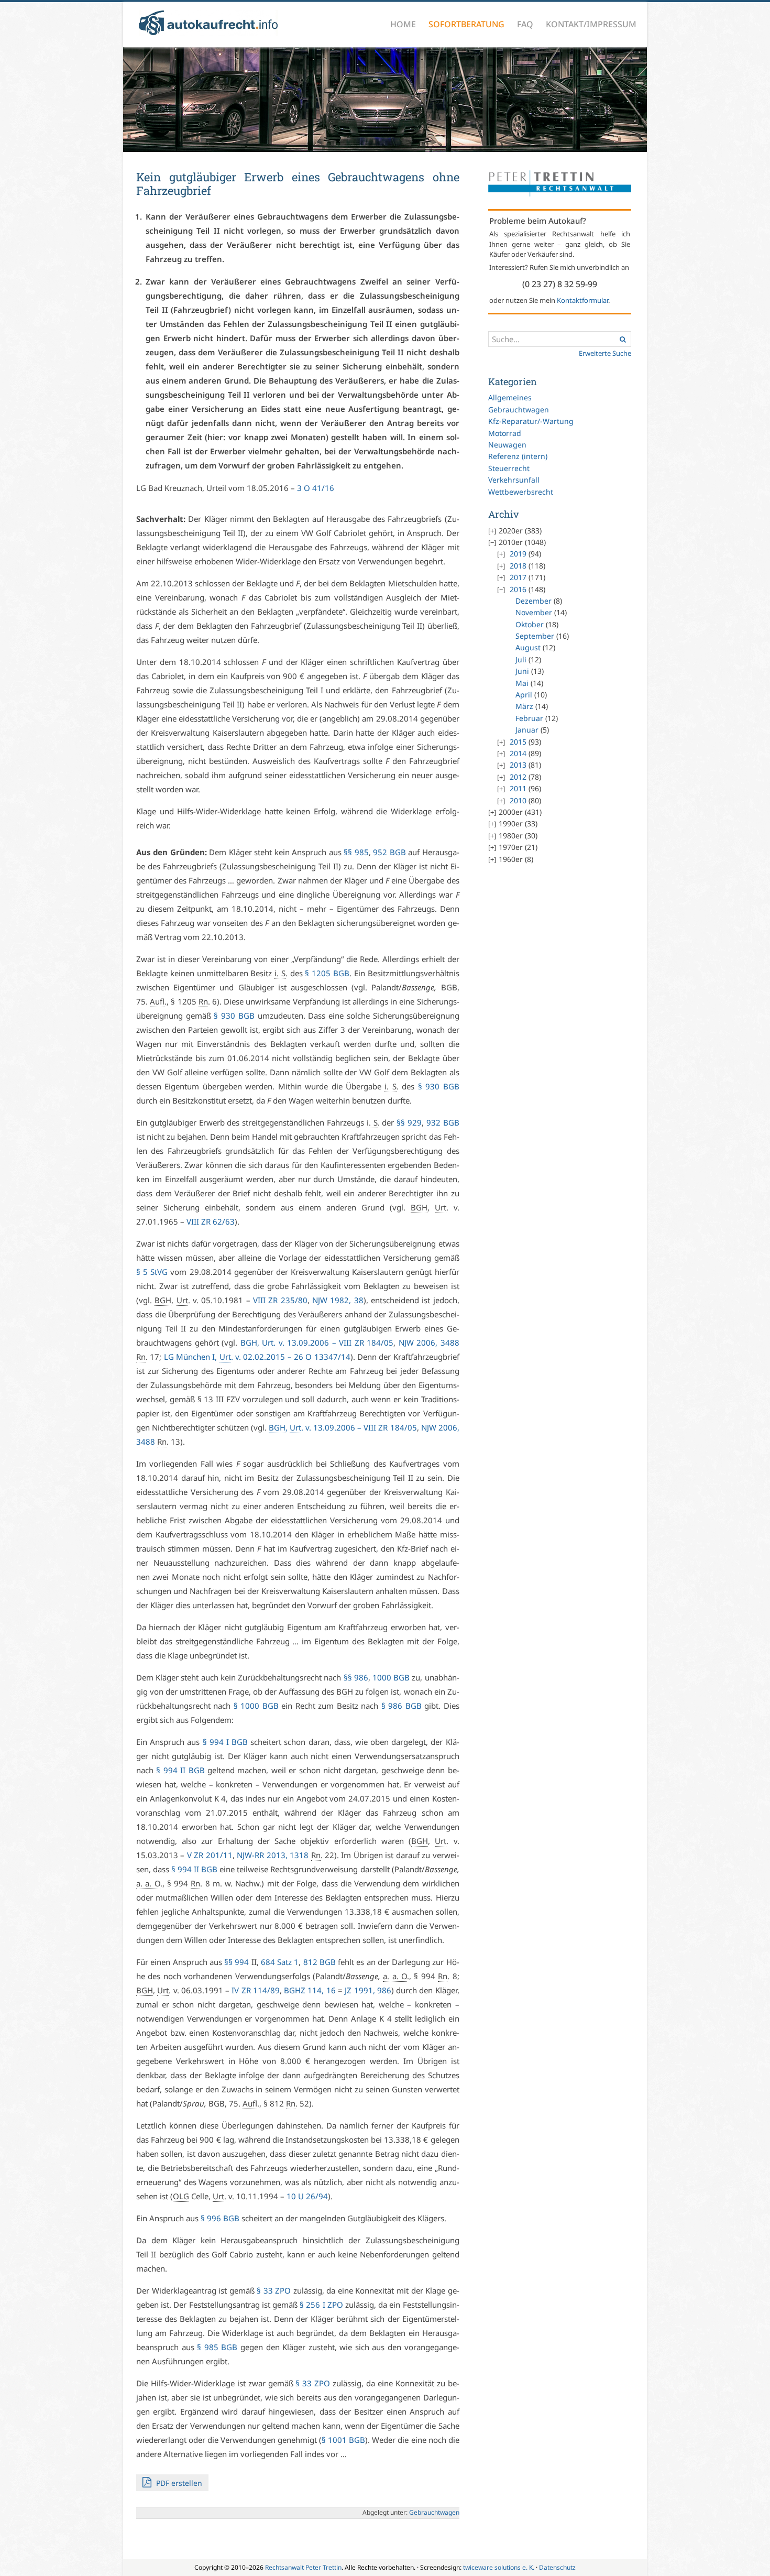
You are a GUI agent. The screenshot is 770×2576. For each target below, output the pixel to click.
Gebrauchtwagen (519, 410)
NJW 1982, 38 (338, 1300)
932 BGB (443, 1122)
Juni (522, 671)
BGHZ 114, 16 (310, 1990)
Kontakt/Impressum (591, 24)
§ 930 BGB (234, 1016)
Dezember (533, 601)
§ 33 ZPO (274, 2290)
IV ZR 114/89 (256, 1990)
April (524, 695)
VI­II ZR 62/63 (211, 1221)
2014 (518, 753)
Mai (522, 683)
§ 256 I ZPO (321, 2305)
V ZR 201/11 (210, 1855)
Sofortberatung (466, 24)
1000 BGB (391, 1677)
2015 (518, 742)
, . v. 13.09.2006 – (317, 1342)
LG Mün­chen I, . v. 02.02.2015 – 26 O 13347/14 (257, 1357)
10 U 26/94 (307, 2196)
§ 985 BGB (217, 2347)
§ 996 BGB (220, 2218)
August (528, 647)
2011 (518, 788)
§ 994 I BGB (225, 1742)
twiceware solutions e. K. (499, 2567)
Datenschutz (557, 2567)
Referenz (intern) (518, 456)
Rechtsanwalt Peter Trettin (303, 2567)
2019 (518, 554)
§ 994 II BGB (180, 1770)
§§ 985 (356, 852)
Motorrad (505, 433)
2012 (518, 777)
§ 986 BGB (401, 1706)
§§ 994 (236, 1962)
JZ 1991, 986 (368, 1990)
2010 (518, 800)
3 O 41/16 (316, 488)
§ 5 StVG (152, 1272)
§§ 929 (409, 1122)
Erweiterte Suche (605, 353)
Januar (527, 730)
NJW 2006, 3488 (429, 1342)
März (524, 706)
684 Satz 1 (280, 1962)
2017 (518, 577)
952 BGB (389, 852)
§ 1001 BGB (343, 2440)
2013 (518, 765)
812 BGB (320, 1962)
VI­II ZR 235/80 (280, 1300)
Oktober (530, 624)
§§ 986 (356, 1677)
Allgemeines (510, 397)
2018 (518, 566)
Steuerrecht (509, 468)
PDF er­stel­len (178, 2483)
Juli (521, 659)
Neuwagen (507, 445)
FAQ (525, 24)
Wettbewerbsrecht (521, 492)
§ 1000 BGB (256, 1706)
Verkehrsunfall (514, 480)
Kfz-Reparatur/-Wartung (531, 421)
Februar (529, 718)
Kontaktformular (582, 300)
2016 (518, 589)
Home (403, 24)
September (535, 636)
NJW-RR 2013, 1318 (273, 1855)
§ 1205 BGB (327, 973)
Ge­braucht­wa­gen (434, 2512)
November (534, 612)
